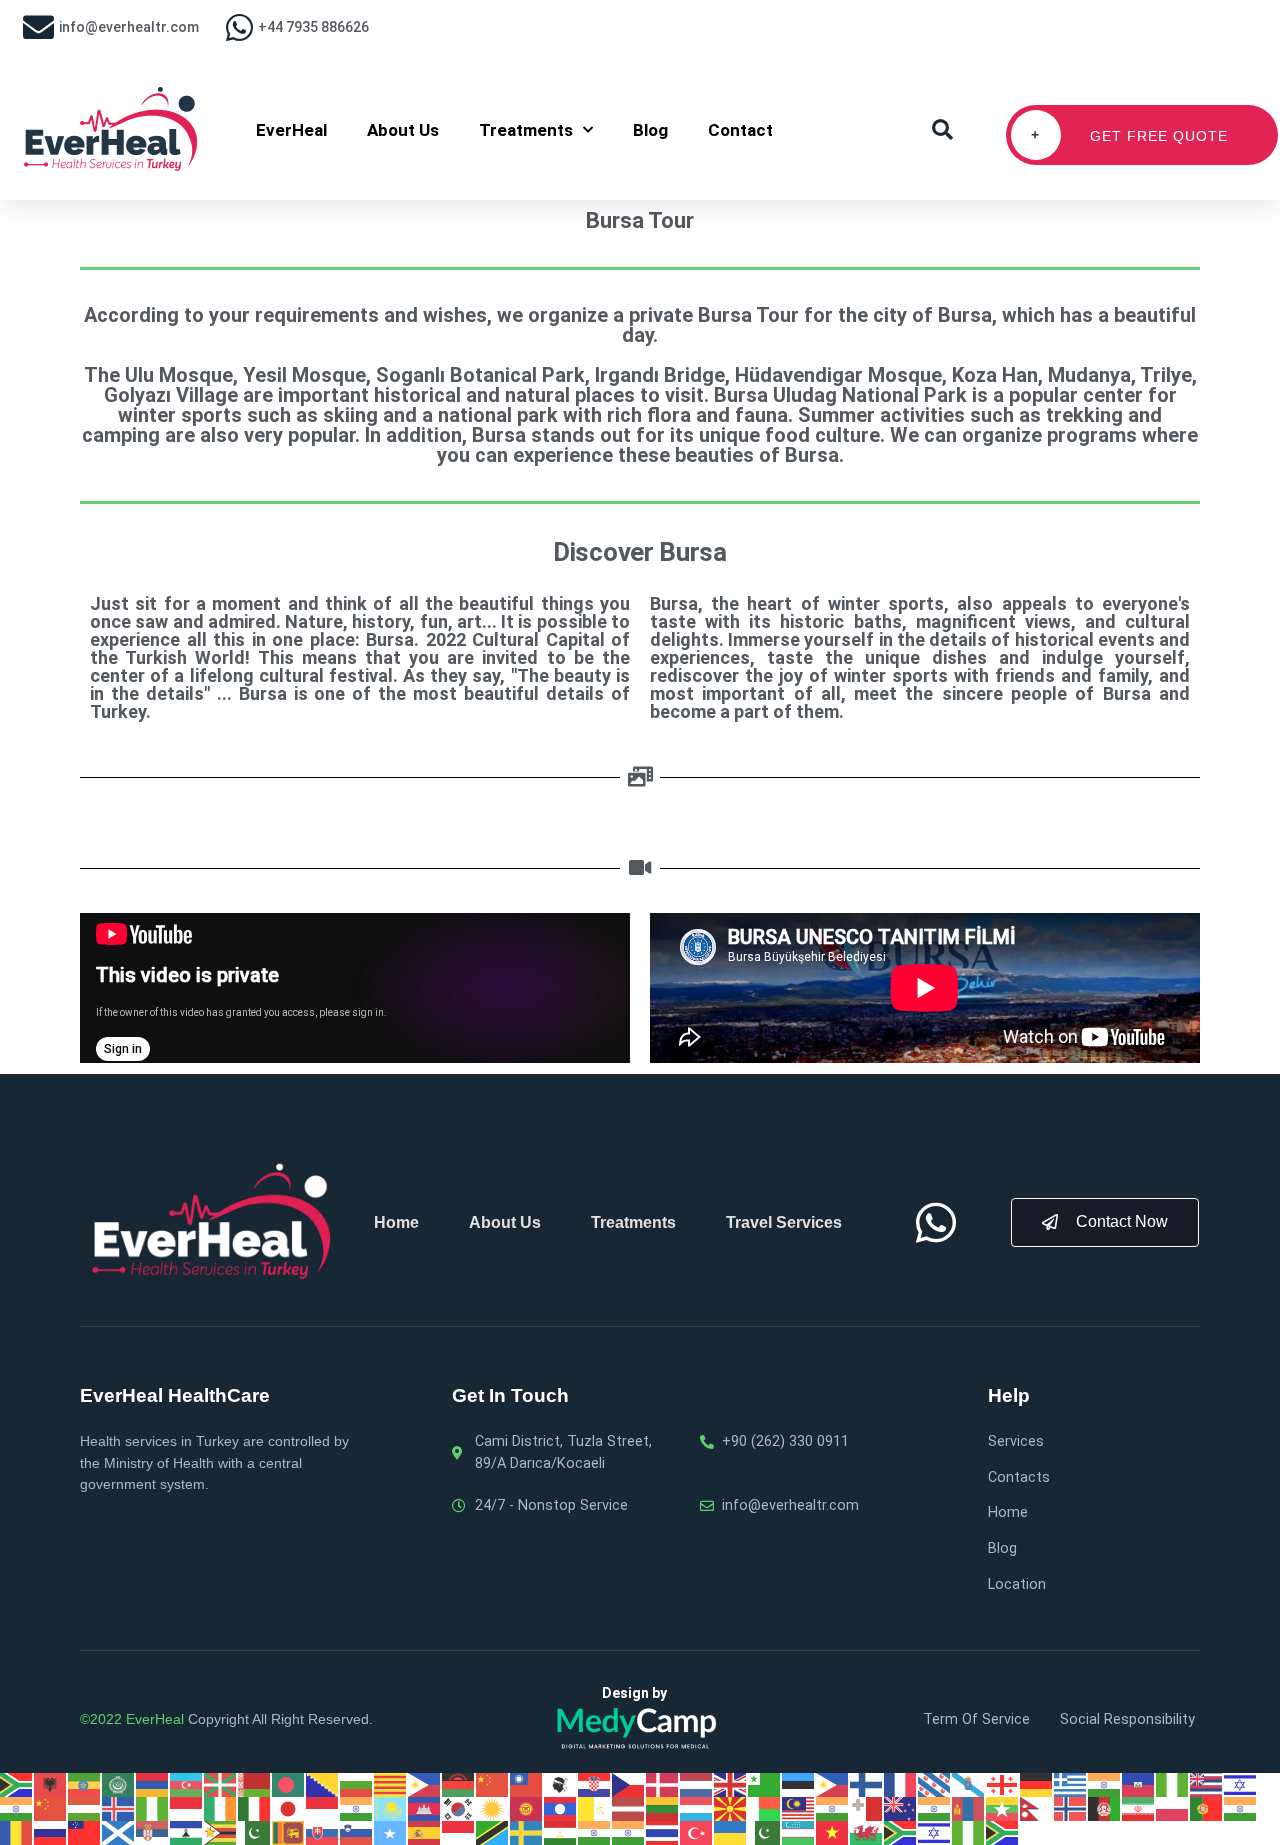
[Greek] (1071, 1784)
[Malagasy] (765, 1808)
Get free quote (1129, 135)
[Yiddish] (935, 1832)
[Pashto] (1105, 1808)
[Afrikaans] (17, 1784)
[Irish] (221, 1808)
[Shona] (221, 1832)
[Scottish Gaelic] (119, 1832)
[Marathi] (935, 1808)
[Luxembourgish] (697, 1808)
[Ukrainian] (731, 1832)
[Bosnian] (323, 1784)
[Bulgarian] (357, 1784)
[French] (901, 1784)
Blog (650, 130)
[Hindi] (17, 1808)
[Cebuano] (425, 1784)
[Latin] (595, 1808)
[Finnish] (867, 1784)
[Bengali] (289, 1784)
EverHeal (291, 130)
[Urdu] (765, 1832)
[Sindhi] (255, 1832)
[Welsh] (867, 1832)
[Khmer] (425, 1808)
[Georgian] (1003, 1784)
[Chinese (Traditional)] (527, 1784)
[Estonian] (799, 1784)
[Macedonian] (731, 1808)
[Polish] (1173, 1808)
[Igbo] (153, 1808)
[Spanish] (425, 1832)
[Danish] (663, 1784)
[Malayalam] (833, 1808)
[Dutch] (697, 1784)
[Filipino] (833, 1784)
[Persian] (1139, 1808)
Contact (740, 130)
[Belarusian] (255, 1784)
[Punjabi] (1241, 1808)
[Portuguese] (1207, 1808)
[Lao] (561, 1808)
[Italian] (255, 1808)
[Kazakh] (391, 1808)
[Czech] (629, 1784)
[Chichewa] (459, 1784)
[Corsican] (561, 1784)
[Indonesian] (187, 1808)
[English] (731, 1784)
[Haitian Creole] (1139, 1784)
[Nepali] (1037, 1808)
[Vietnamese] (833, 1832)
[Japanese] (289, 1808)
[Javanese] (323, 1808)
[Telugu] (629, 1832)
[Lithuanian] (663, 1808)
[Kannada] (357, 1808)
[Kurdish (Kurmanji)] (493, 1808)
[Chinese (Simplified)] (493, 1784)
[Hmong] (51, 1808)
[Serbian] (153, 1832)
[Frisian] (935, 1784)
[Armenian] (153, 1784)
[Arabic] (119, 1784)
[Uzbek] (799, 1832)
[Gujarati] (1105, 1784)
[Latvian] (629, 1808)
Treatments (526, 130)
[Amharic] (85, 1784)
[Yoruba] (969, 1832)
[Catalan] (391, 1784)
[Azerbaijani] (187, 1784)
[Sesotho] (187, 1832)
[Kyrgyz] (527, 1808)
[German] (1037, 1784)
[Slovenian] (357, 1832)
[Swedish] (527, 1832)
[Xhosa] (901, 1832)
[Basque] (221, 1784)
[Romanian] (17, 1832)
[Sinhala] (289, 1832)
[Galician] (969, 1784)
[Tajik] (561, 1832)
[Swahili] (493, 1832)
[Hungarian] (85, 1808)
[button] (942, 130)
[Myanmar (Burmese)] (1003, 1808)
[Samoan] (85, 1832)
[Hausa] (1173, 1784)
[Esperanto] (765, 1784)
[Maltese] (867, 1808)
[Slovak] (323, 1832)
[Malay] (799, 1808)
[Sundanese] (459, 1832)
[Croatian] (595, 1784)
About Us (403, 130)
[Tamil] (595, 1832)
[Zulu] (1003, 1832)
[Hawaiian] (1207, 1784)
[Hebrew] (1241, 1784)
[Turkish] (697, 1832)
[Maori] (901, 1808)
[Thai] (663, 1832)
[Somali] (391, 1832)
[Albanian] (51, 1784)
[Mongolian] (969, 1808)
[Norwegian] (1071, 1808)
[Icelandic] (119, 1808)
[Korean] (459, 1808)
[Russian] (51, 1832)
